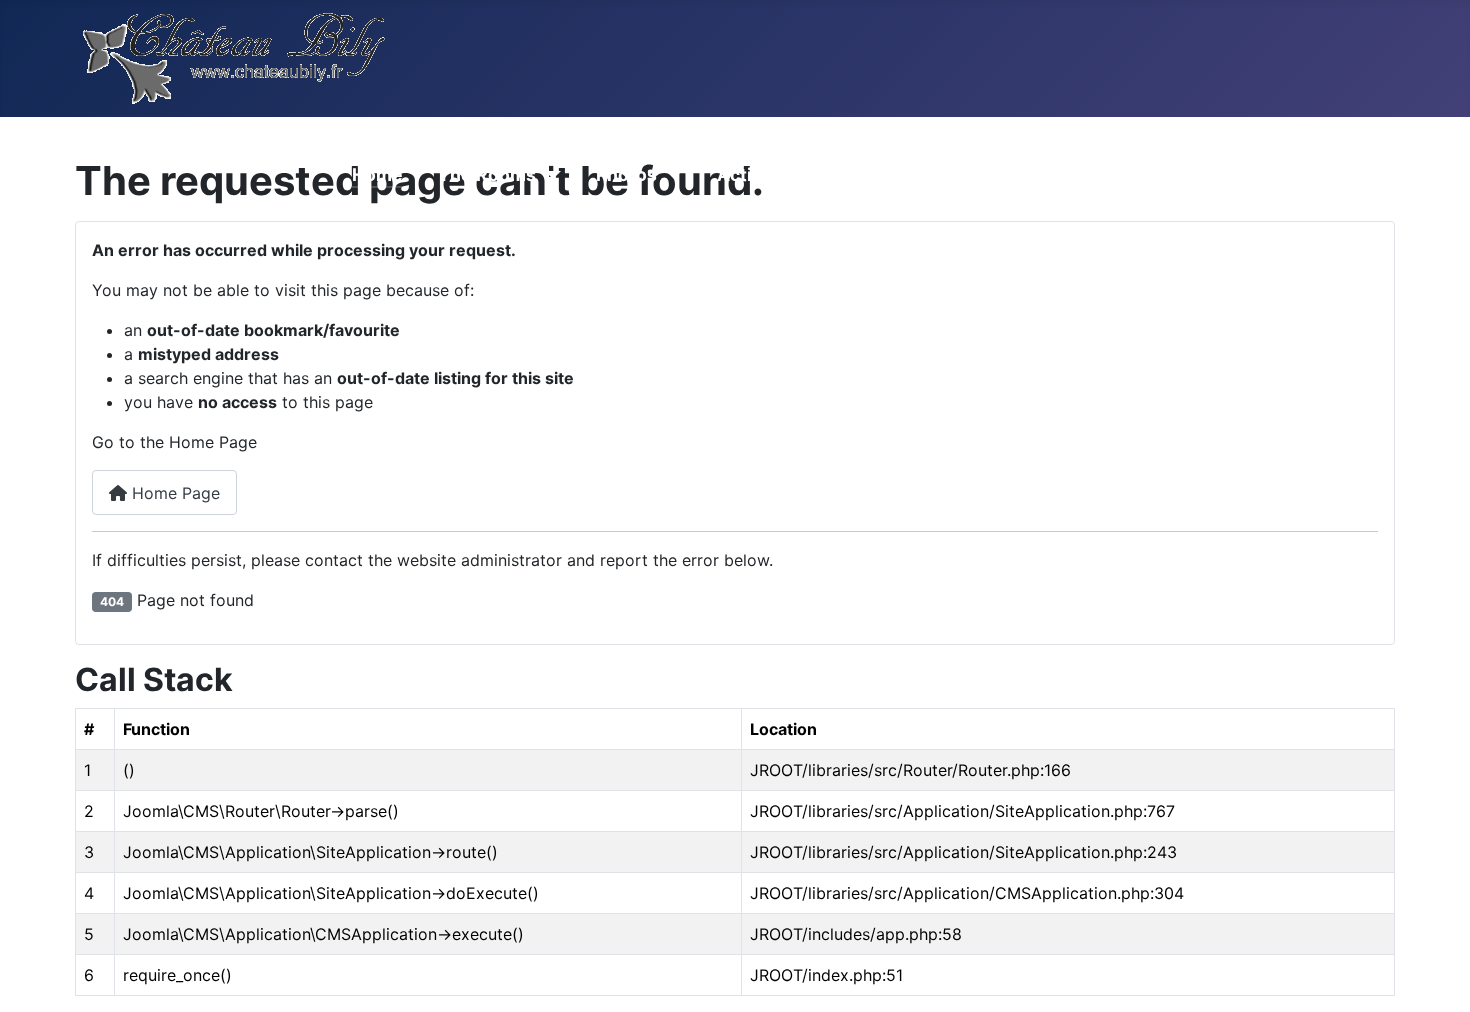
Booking (1149, 174)
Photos (626, 174)
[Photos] (669, 175)
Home (377, 174)
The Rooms (487, 174)
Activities (758, 174)
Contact (1043, 174)
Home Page (173, 493)
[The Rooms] (548, 175)
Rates (860, 174)
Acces (947, 174)
